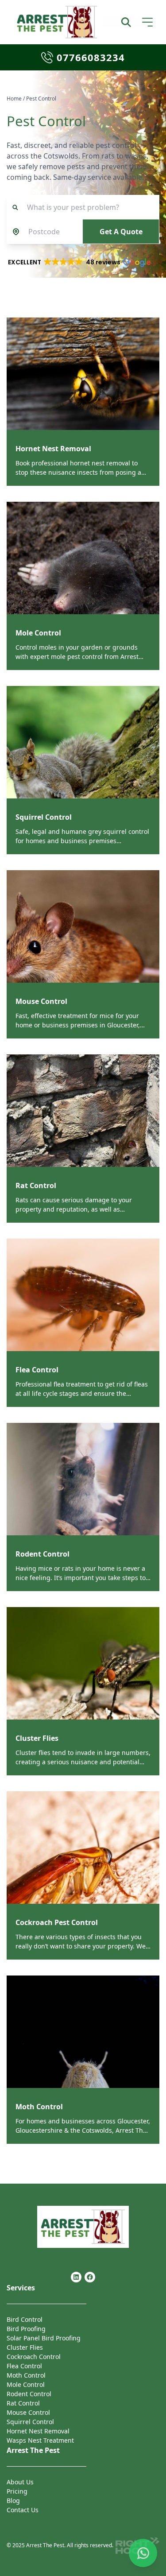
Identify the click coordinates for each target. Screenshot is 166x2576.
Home (14, 99)
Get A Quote (121, 232)
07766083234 (91, 57)
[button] (79, 262)
